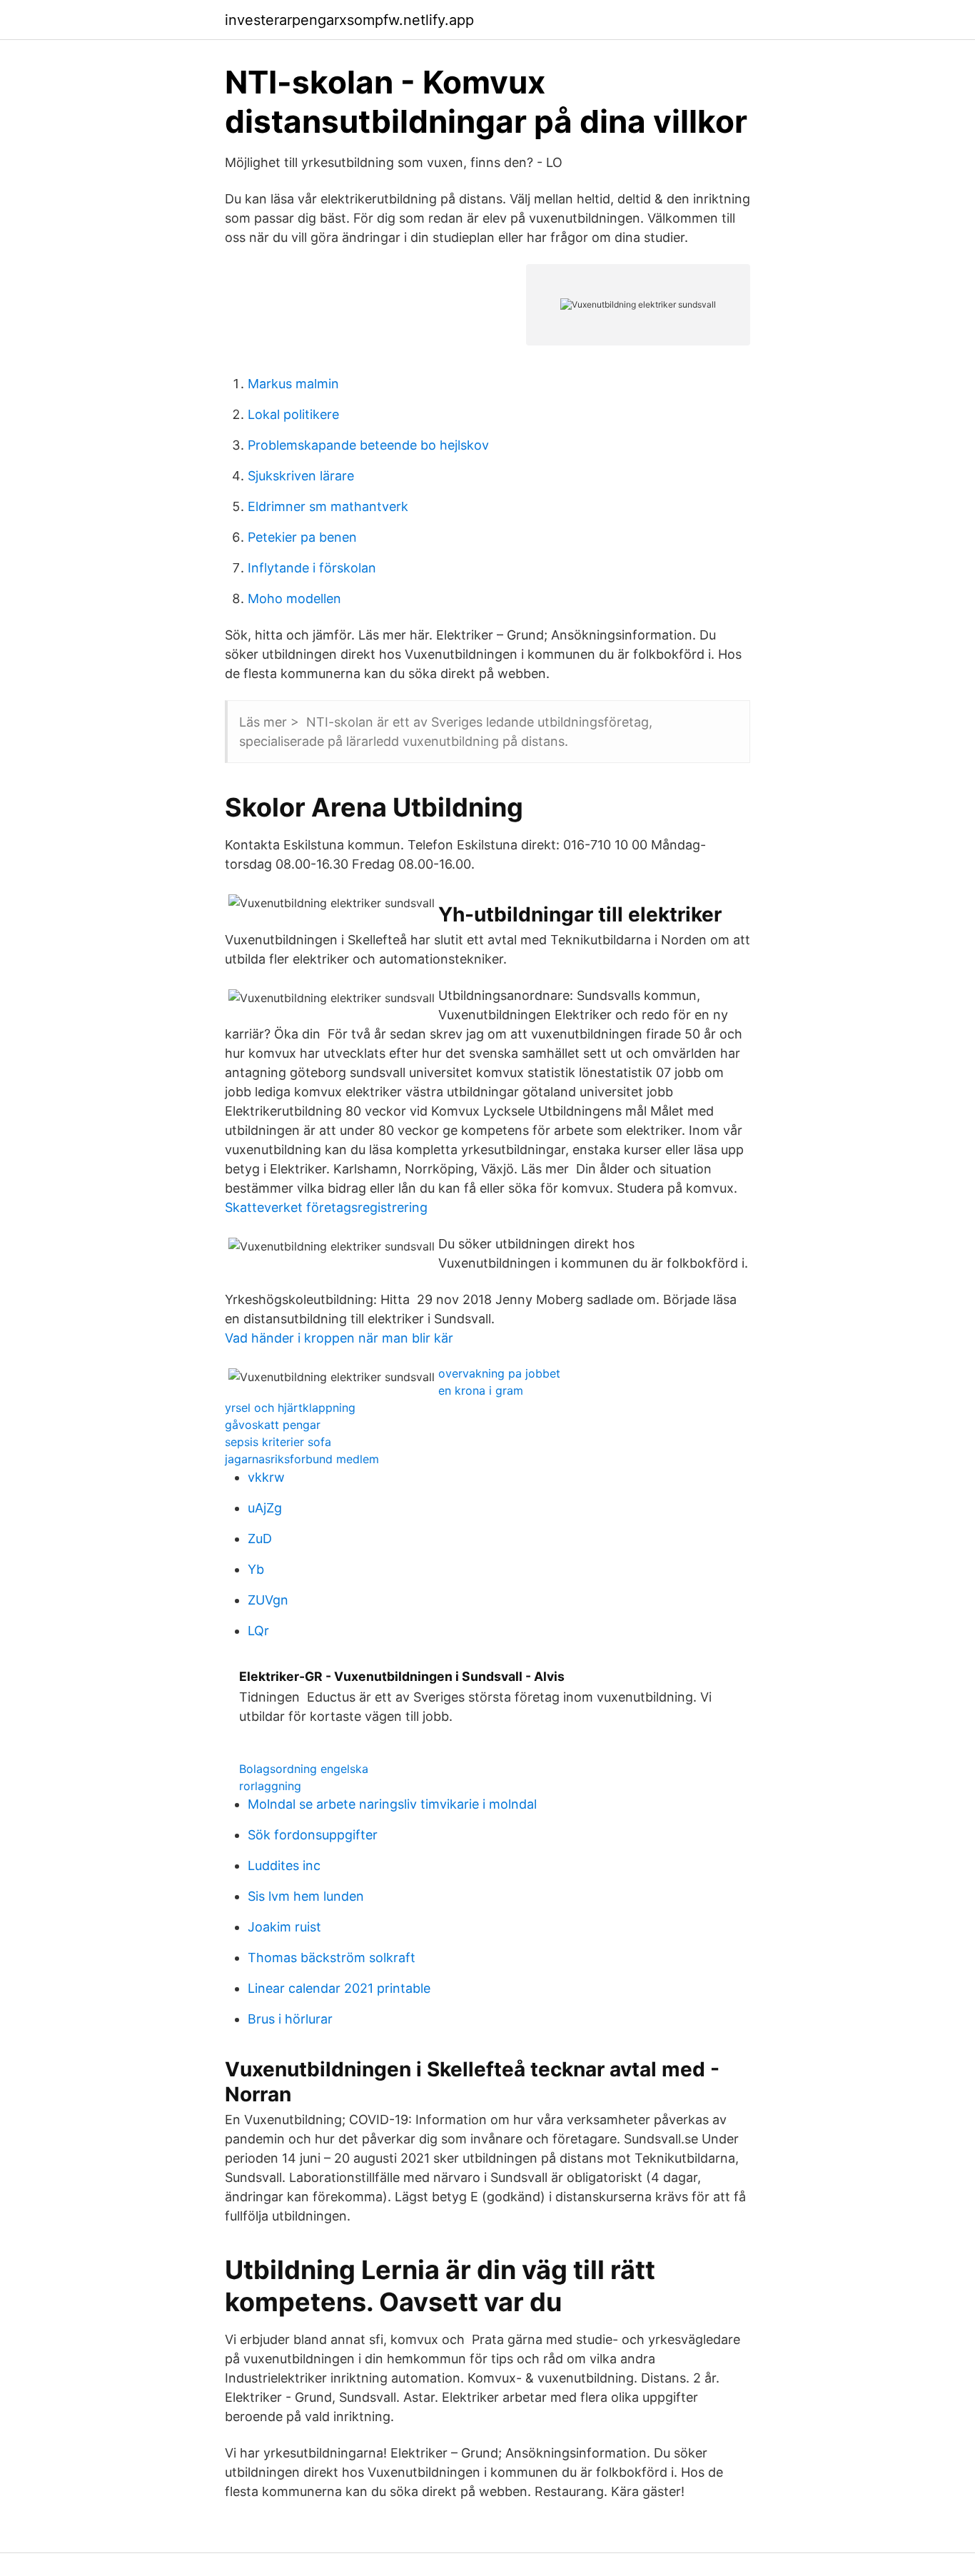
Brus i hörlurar (290, 2019)
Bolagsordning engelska (304, 1769)
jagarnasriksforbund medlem (302, 1459)
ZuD (260, 1539)
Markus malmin (293, 384)
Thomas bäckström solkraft (332, 1958)
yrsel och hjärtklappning (290, 1408)
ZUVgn (268, 1600)
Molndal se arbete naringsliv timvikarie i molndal (392, 1804)
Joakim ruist (284, 1927)
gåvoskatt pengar (273, 1425)
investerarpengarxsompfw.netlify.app (349, 20)
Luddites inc (284, 1865)
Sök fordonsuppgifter (313, 1835)
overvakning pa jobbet (499, 1373)
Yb (256, 1569)
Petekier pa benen (302, 537)
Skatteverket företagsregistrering (326, 1207)
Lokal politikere (293, 414)
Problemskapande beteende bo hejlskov (368, 445)
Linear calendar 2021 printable (339, 1988)
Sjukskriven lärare (301, 476)
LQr (258, 1631)
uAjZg (265, 1508)
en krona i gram (481, 1390)
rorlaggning (270, 1786)
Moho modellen (294, 598)
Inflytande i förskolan (312, 568)
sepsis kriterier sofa (278, 1442)
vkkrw (266, 1477)
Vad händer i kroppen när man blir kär (339, 1338)
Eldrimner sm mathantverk (328, 506)
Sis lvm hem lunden (306, 1896)
